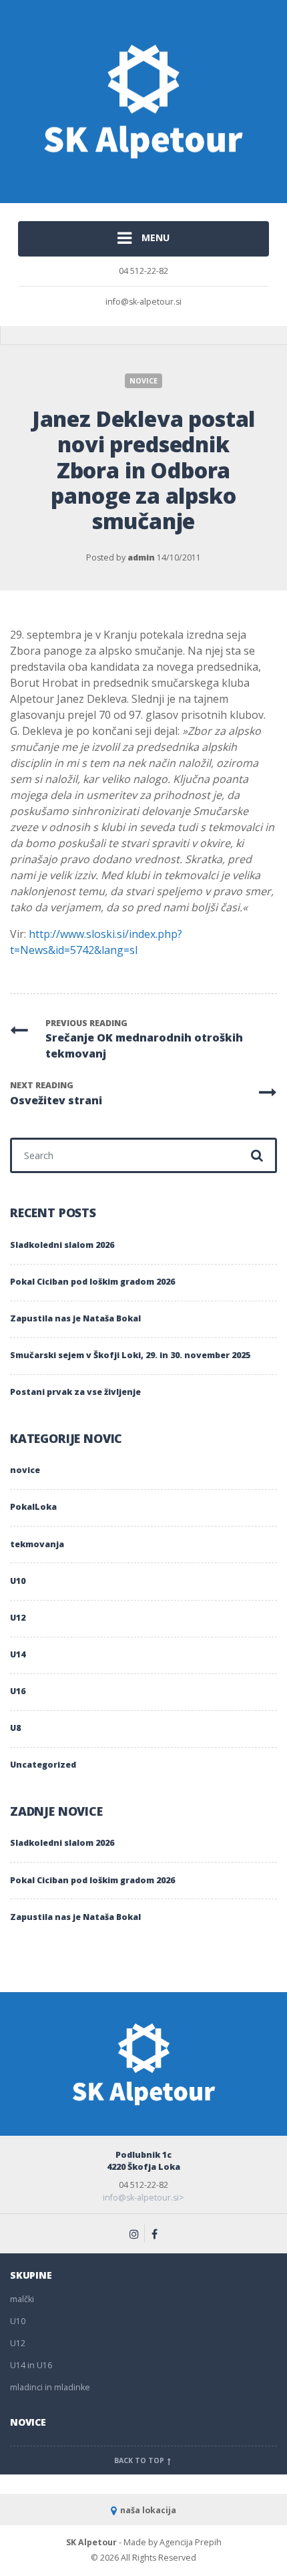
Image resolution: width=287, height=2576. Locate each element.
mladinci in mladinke (50, 2387)
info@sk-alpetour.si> (143, 2198)
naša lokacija (148, 2510)
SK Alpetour (91, 2542)
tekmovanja (37, 1544)
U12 (18, 1618)
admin (141, 557)
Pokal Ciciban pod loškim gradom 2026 (92, 1282)
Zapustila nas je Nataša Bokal (75, 1318)
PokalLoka (33, 1507)
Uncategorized (43, 1765)
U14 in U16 (31, 2365)
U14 (18, 1654)
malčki (22, 2299)
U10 (18, 1581)
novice (143, 381)
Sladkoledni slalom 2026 (62, 1245)
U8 (15, 1728)
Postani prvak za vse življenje (75, 1392)
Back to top (140, 2460)
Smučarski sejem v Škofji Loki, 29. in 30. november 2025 (130, 1355)
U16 (18, 1691)
